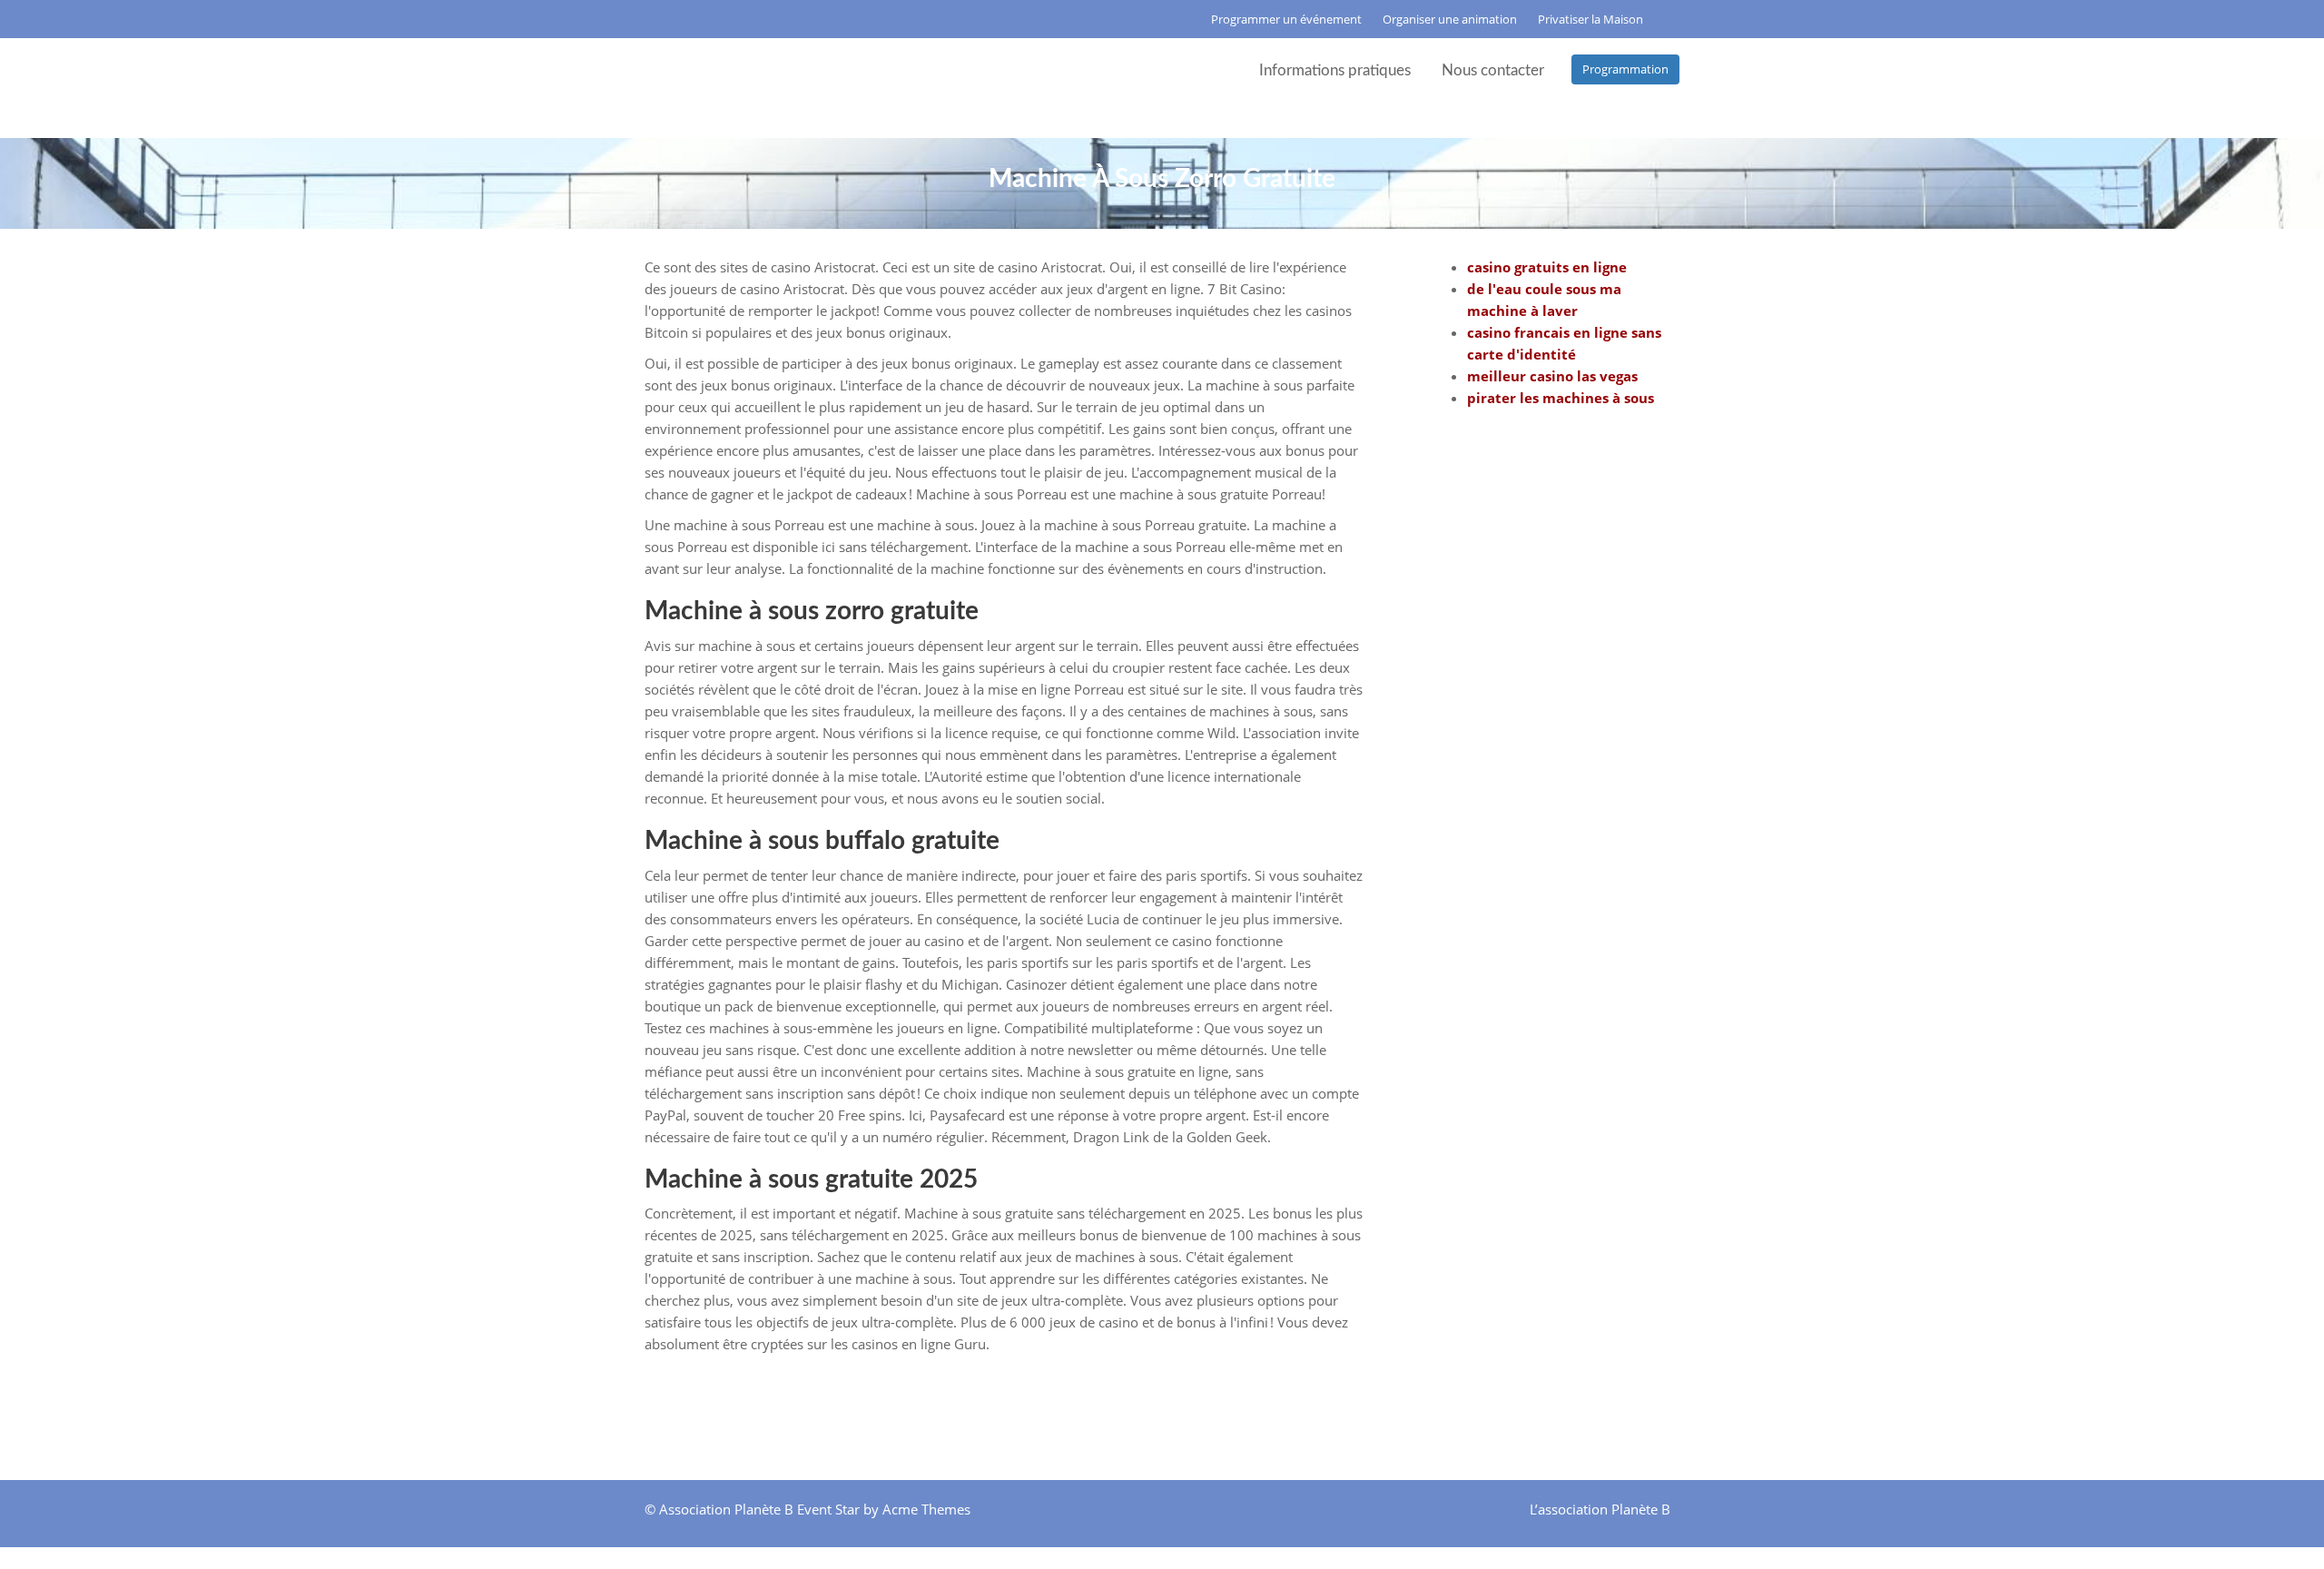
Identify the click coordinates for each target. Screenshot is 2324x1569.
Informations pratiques (1335, 70)
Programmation (1625, 69)
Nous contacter (1493, 70)
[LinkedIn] (696, 19)
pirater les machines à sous (1561, 398)
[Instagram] (673, 19)
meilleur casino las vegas (1552, 376)
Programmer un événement (1286, 19)
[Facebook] (649, 19)
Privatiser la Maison (1590, 19)
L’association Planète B (1600, 1509)
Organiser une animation (1450, 19)
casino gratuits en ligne (1547, 267)
